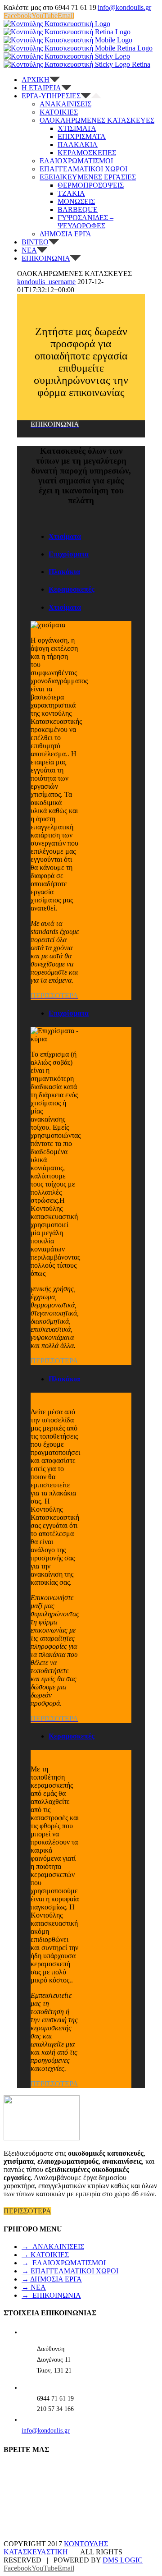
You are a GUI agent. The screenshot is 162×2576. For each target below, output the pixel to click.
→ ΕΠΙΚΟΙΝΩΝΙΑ (51, 2295)
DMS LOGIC (123, 2560)
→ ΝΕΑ (34, 2287)
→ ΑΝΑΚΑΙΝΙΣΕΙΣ (53, 2247)
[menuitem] (90, 80)
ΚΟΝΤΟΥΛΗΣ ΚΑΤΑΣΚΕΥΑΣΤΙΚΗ (56, 2548)
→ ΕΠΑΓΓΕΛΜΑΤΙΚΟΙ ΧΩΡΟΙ (70, 2271)
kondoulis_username (46, 282)
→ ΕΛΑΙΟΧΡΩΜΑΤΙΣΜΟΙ (64, 2263)
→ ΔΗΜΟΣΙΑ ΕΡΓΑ (52, 2279)
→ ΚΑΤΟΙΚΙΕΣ (45, 2255)
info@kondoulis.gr (124, 7)
